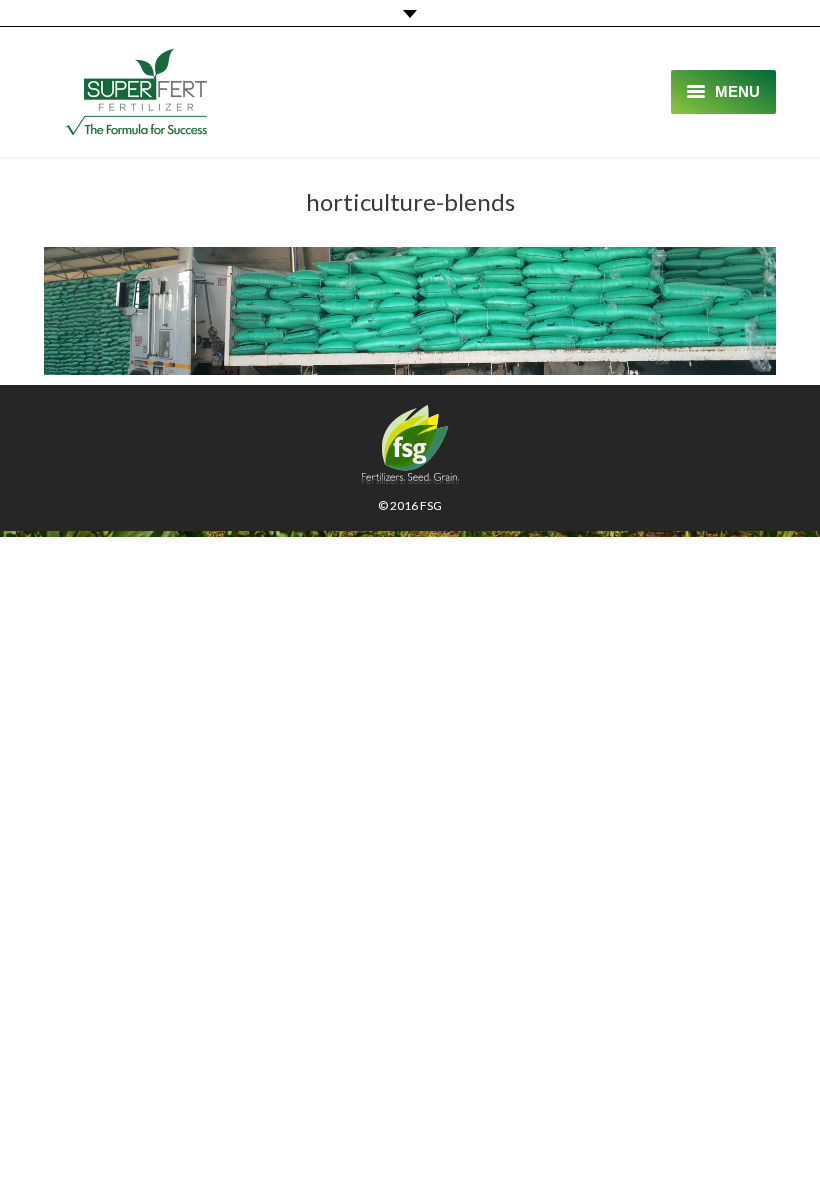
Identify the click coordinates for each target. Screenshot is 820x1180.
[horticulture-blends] (410, 311)
